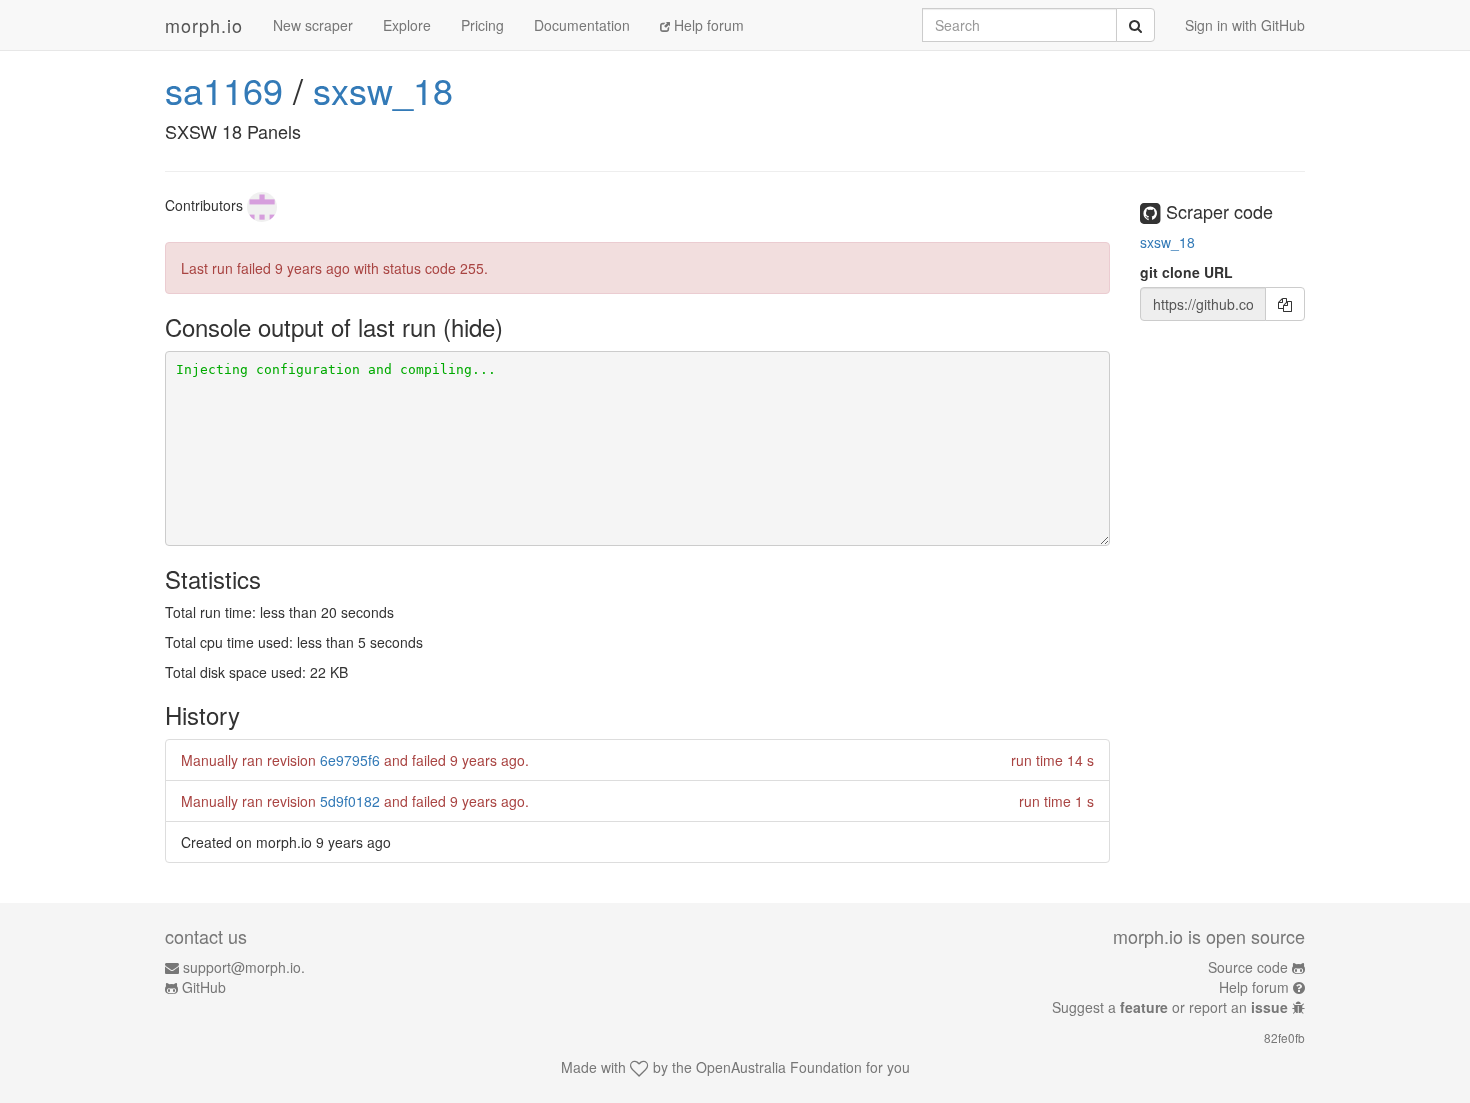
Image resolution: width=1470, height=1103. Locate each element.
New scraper (313, 25)
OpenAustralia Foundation (779, 1067)
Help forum (707, 25)
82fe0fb (1284, 1037)
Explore (407, 25)
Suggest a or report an (1170, 1007)
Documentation (582, 25)
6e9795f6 (350, 760)
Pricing (482, 25)
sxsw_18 (383, 89)
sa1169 (224, 89)
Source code (1248, 967)
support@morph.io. (244, 967)
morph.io (204, 25)
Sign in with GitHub (1245, 25)
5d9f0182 (350, 801)
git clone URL (1186, 272)
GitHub (204, 987)
